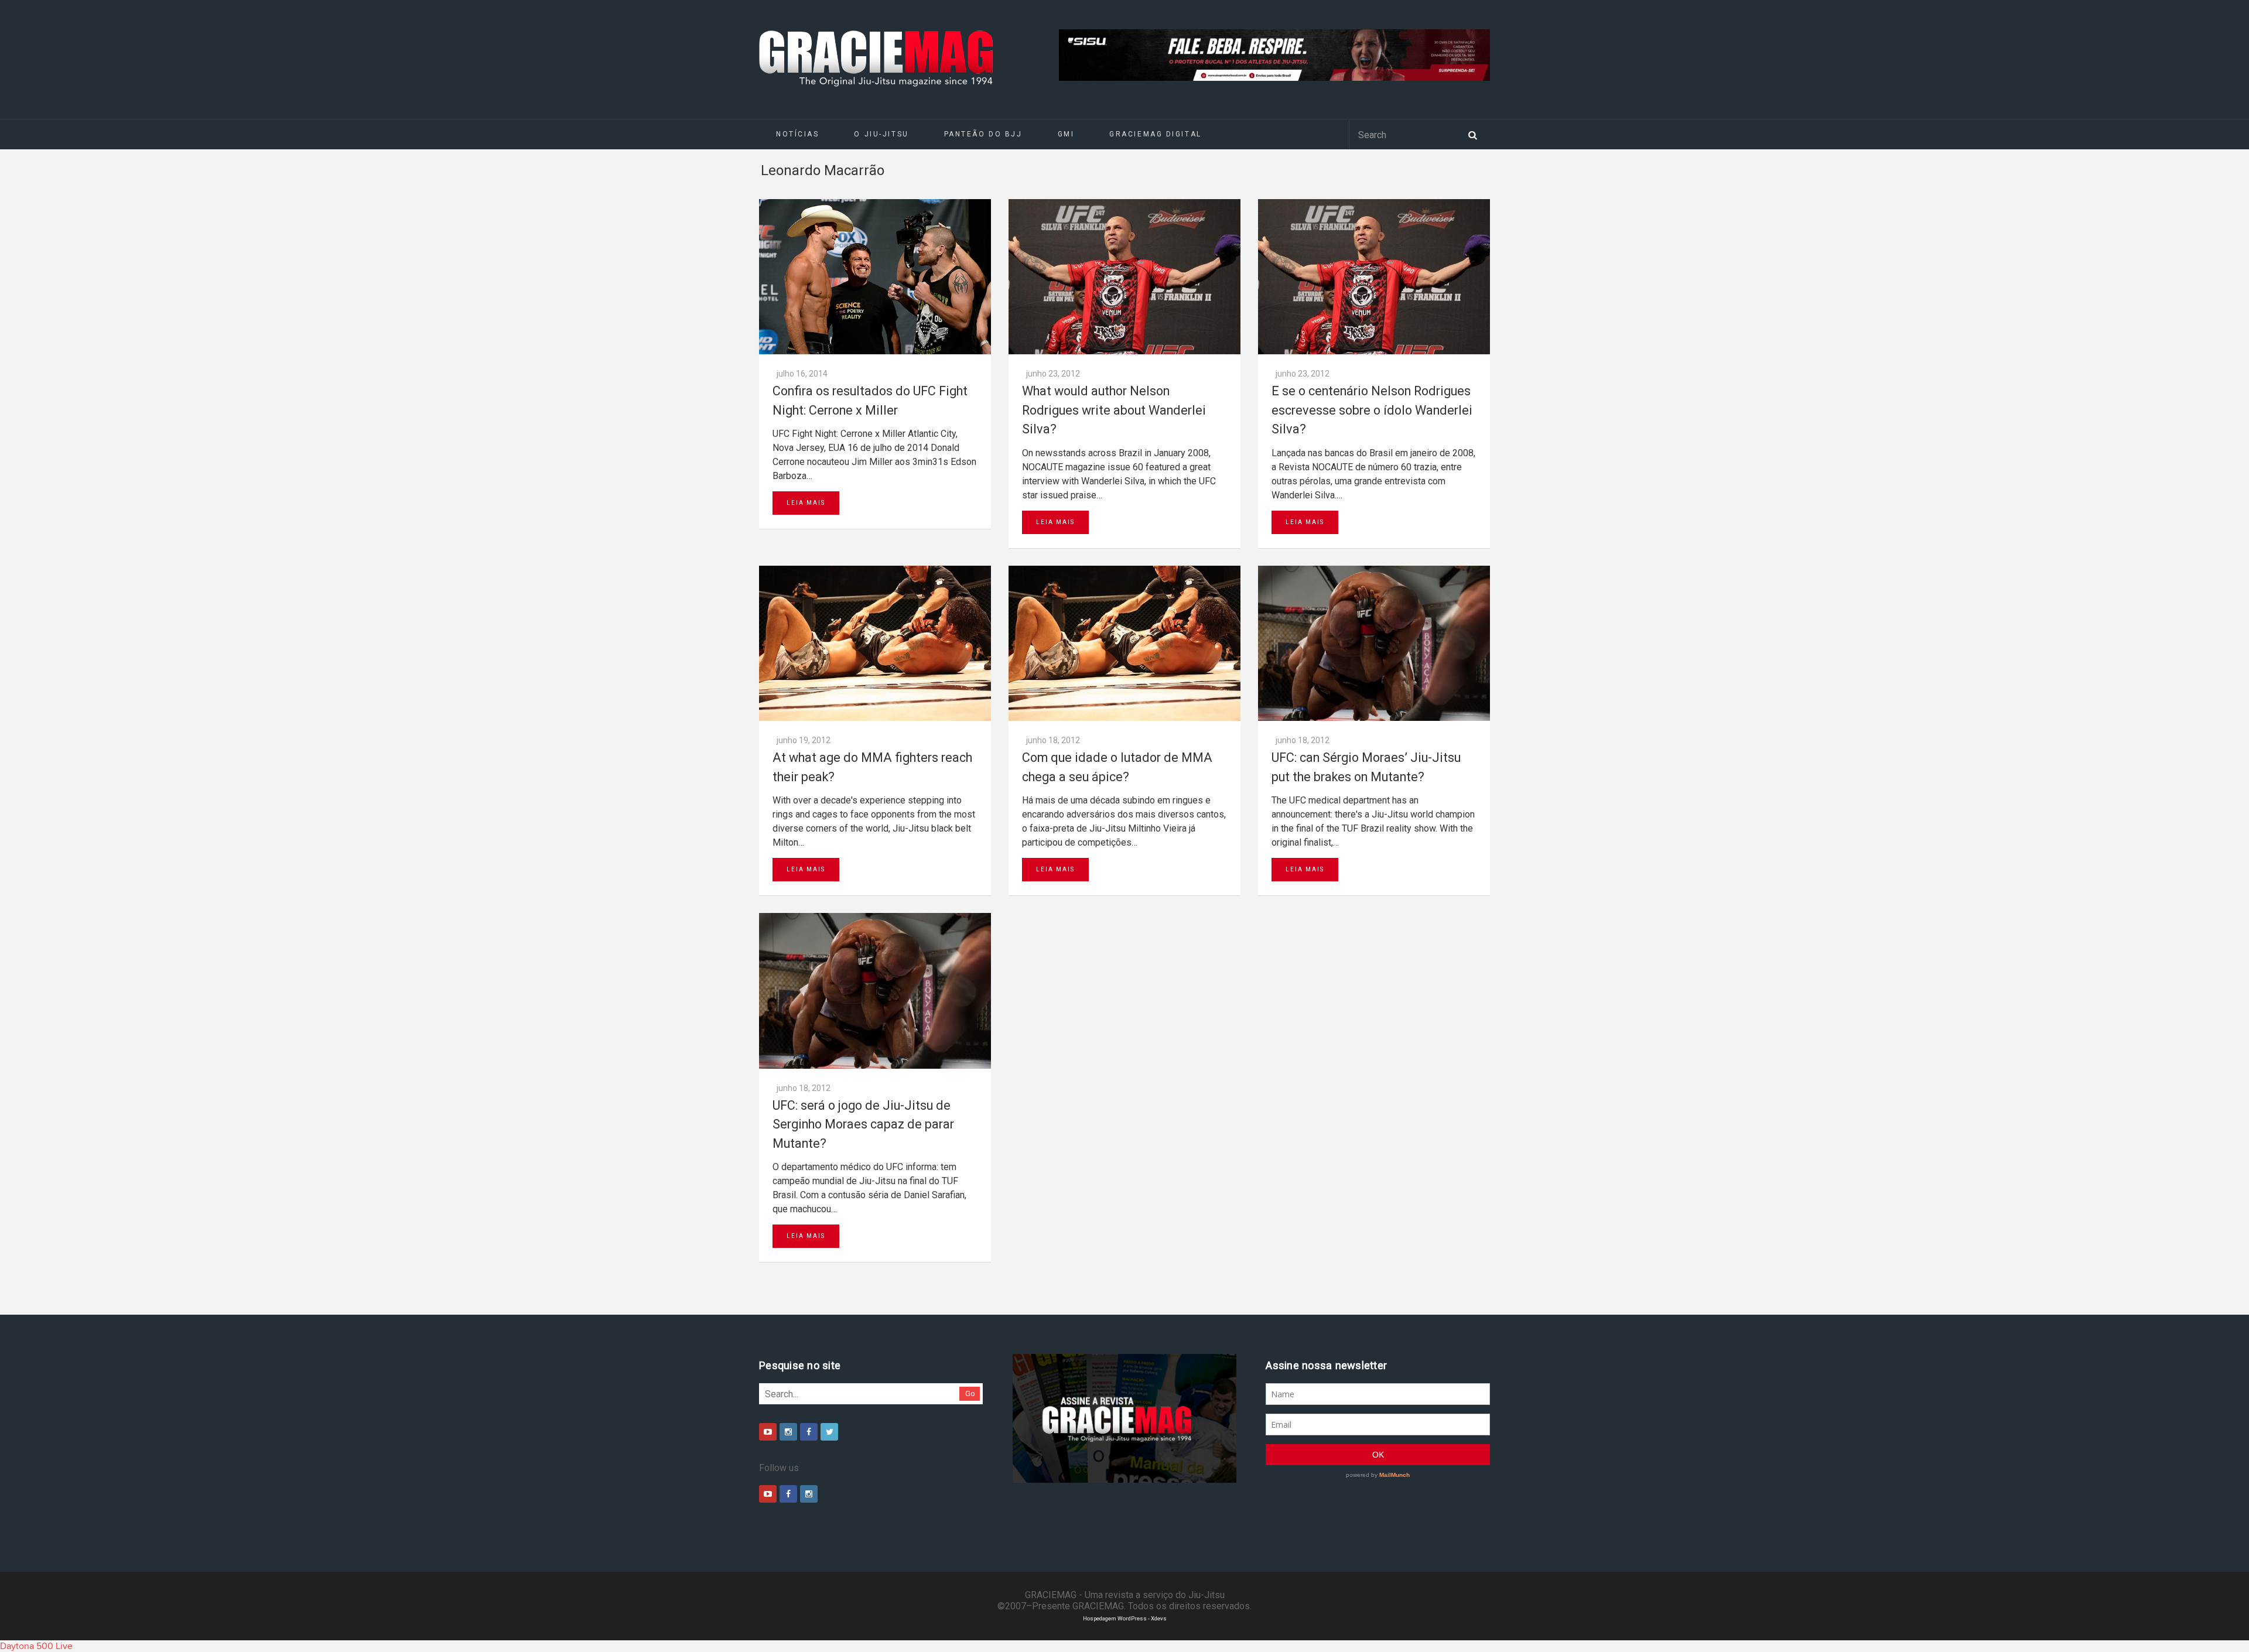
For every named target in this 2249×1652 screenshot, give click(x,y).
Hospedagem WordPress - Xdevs (1125, 1618)
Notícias (797, 134)
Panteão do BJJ (983, 134)
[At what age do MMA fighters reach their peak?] (875, 643)
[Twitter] (829, 1432)
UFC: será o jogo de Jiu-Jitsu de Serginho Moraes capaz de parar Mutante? (863, 1124)
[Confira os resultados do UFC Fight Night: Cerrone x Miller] (875, 277)
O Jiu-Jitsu (881, 134)
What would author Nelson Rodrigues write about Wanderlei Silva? (1114, 410)
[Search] (1472, 134)
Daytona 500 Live (36, 1646)
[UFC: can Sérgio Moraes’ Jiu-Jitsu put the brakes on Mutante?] (1374, 643)
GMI (1066, 134)
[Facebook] (809, 1432)
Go (970, 1393)
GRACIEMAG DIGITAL (1156, 134)
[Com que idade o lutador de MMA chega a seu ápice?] (1124, 643)
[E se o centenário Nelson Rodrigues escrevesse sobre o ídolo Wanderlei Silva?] (1374, 277)
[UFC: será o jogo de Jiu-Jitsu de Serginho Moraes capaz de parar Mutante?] (875, 991)
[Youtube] (768, 1432)
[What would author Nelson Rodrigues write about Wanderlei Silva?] (1124, 277)
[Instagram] (788, 1432)
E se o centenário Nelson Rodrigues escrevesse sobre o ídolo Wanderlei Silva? (1372, 410)
